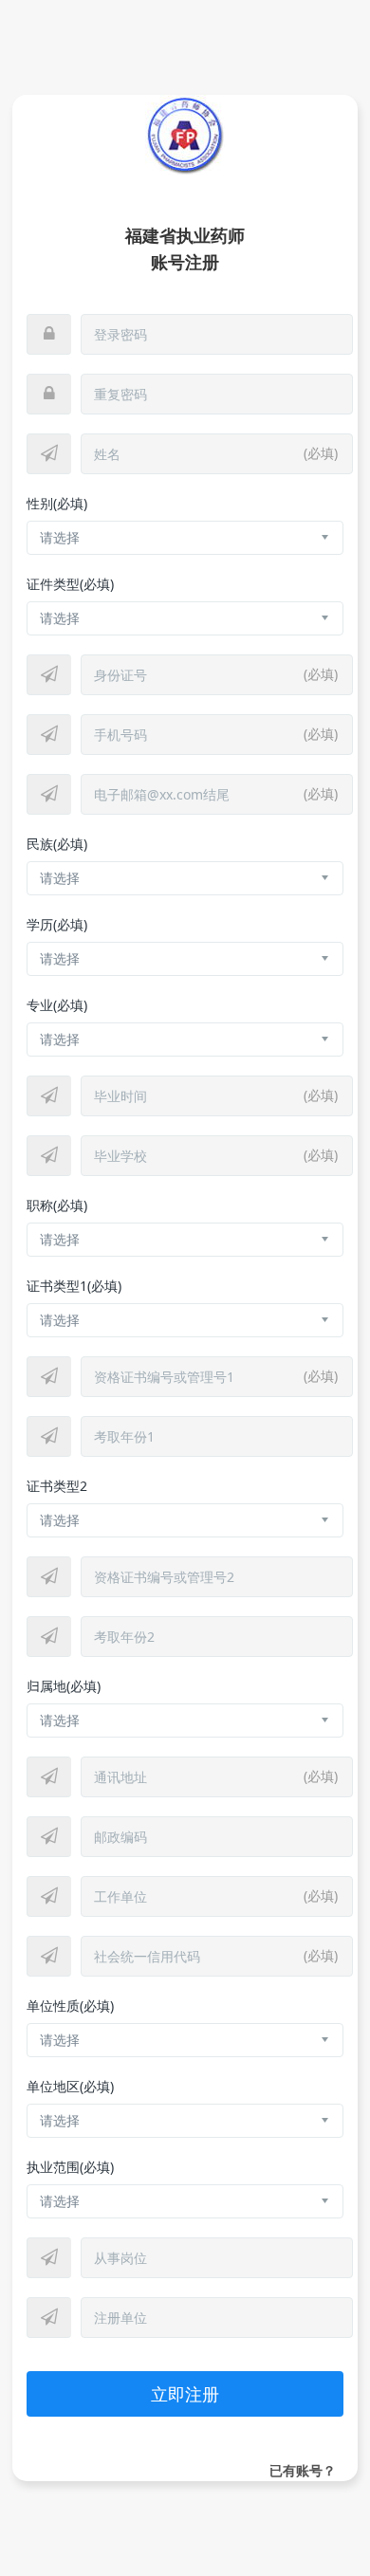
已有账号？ (303, 2470)
